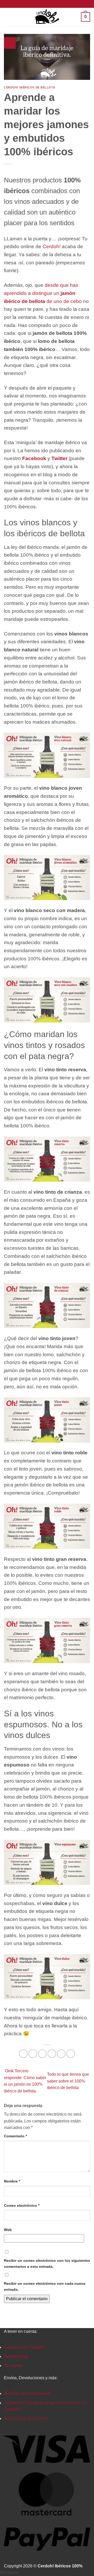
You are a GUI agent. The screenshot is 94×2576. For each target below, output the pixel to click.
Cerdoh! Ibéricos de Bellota (30, 87)
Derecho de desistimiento (28, 2393)
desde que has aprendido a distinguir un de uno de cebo (43, 293)
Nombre (12, 2181)
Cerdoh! (52, 246)
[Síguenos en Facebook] (42, 4)
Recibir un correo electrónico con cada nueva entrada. (45, 2286)
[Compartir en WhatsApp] (23, 2054)
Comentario (15, 2136)
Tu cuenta (13, 2366)
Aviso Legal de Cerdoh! (26, 2419)
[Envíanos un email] (52, 4)
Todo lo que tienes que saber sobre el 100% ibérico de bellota (68, 2081)
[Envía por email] (52, 2054)
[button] (8, 17)
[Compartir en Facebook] (33, 2054)
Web (8, 2230)
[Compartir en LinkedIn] (71, 2054)
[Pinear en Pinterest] (61, 2054)
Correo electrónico (22, 2205)
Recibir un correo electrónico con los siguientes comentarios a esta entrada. (47, 2263)
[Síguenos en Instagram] (47, 4)
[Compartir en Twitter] (42, 2054)
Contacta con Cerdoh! (24, 2347)
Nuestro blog (16, 2356)
